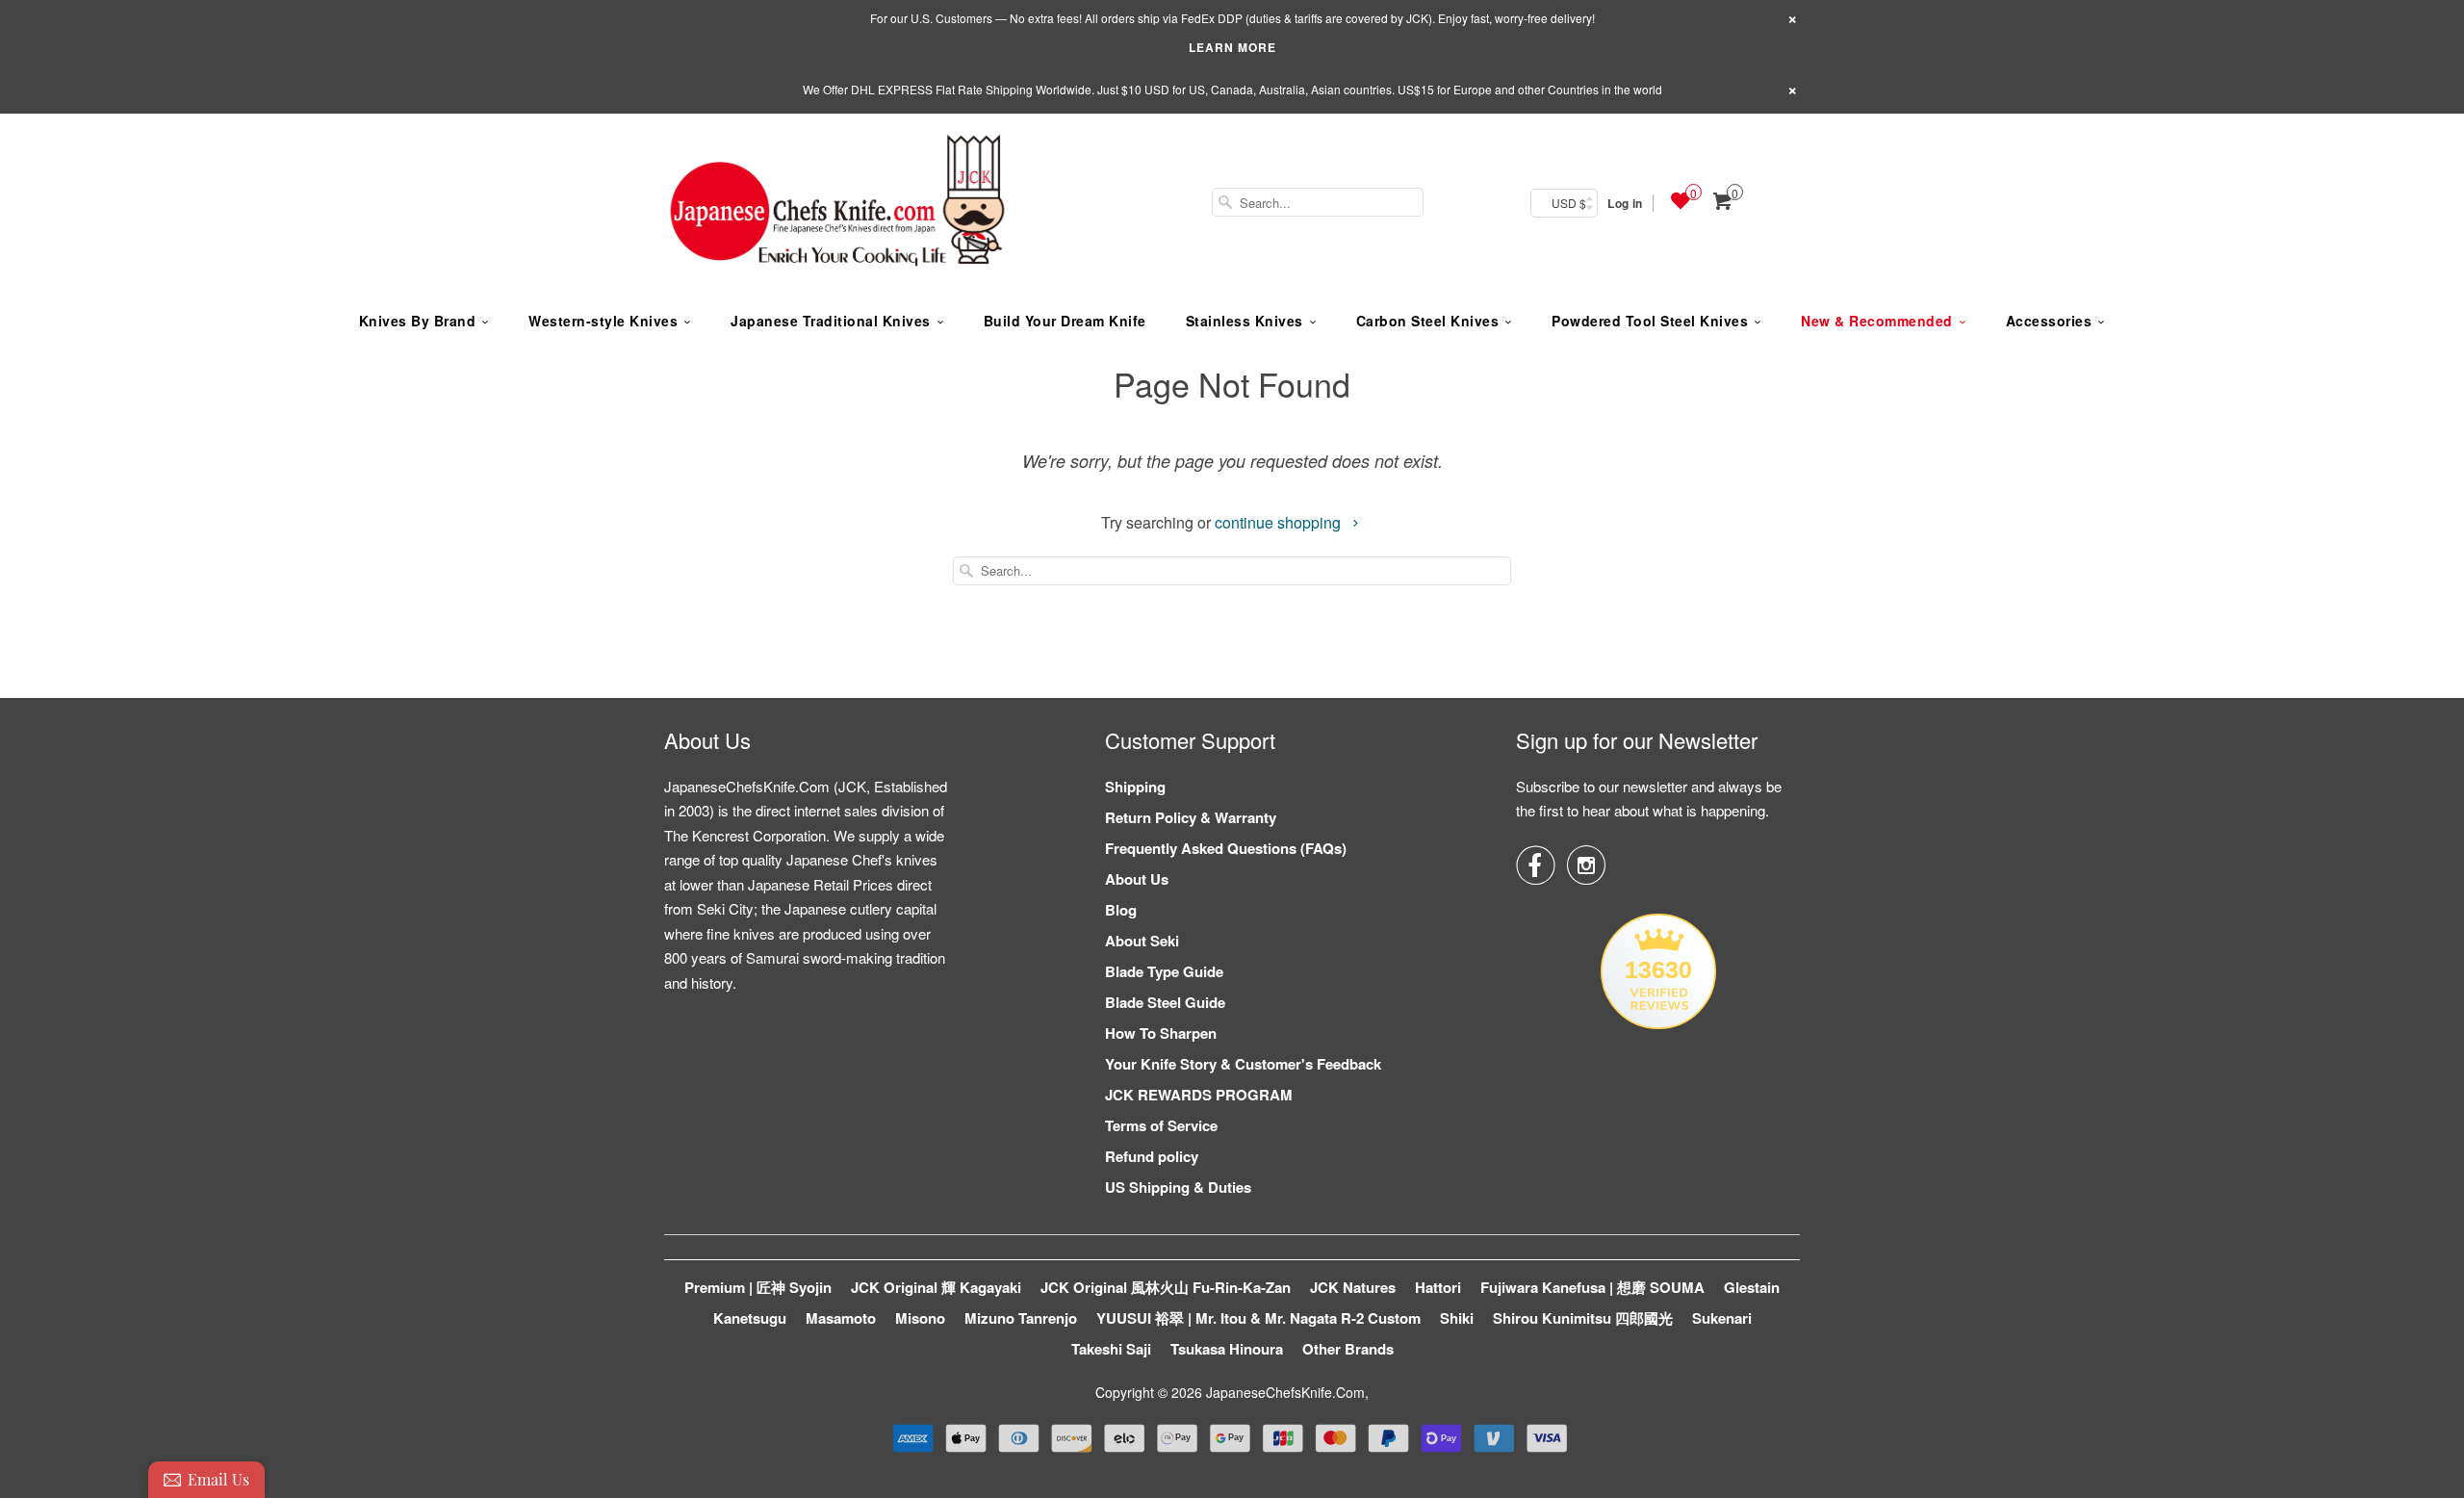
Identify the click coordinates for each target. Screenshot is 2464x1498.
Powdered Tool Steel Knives (1650, 321)
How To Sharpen (1161, 1033)
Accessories (2049, 321)
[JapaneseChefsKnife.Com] (837, 203)
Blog (1121, 910)
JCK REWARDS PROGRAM (1199, 1095)
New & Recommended (1877, 321)
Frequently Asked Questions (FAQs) (1226, 848)
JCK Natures (1353, 1287)
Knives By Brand (418, 321)
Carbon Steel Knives (1428, 321)
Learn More (1232, 47)
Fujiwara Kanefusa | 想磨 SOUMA (1592, 1287)
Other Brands (1348, 1349)
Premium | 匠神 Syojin (758, 1287)
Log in (1625, 203)
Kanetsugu (750, 1318)
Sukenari (1722, 1318)
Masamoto (841, 1318)
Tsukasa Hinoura (1227, 1349)
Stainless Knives (1245, 321)
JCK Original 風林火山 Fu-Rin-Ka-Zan (1166, 1287)
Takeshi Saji (1111, 1349)
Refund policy (1152, 1156)
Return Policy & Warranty (1191, 817)
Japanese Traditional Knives (831, 321)
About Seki (1142, 941)
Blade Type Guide (1164, 971)
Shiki (1457, 1318)
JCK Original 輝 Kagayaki (936, 1287)
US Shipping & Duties (1178, 1187)
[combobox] (1318, 202)
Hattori (1438, 1287)
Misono (920, 1318)
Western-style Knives (603, 321)
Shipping (1135, 787)
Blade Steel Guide (1165, 1002)
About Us (1137, 879)
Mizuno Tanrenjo (1021, 1318)
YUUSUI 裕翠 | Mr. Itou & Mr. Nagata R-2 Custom (1258, 1318)
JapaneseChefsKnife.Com (1285, 1392)
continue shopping (1280, 522)
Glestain (1752, 1287)
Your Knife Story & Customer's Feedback (1243, 1064)
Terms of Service (1161, 1125)
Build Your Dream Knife (1065, 321)
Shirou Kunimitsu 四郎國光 (1583, 1318)
